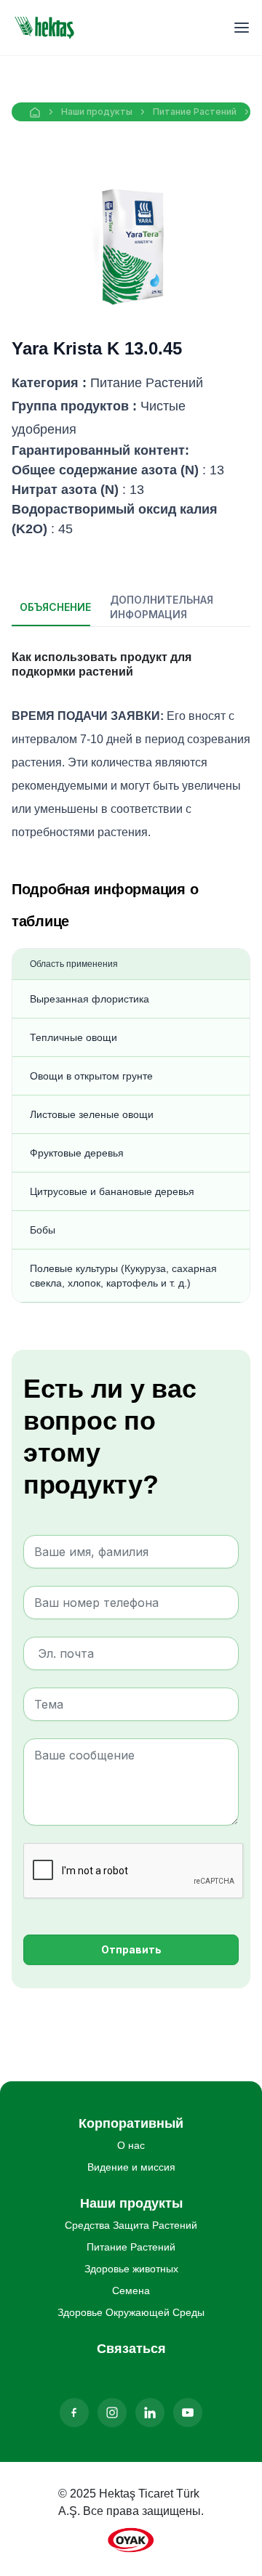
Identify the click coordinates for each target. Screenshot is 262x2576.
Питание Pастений (195, 112)
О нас (131, 2145)
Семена (131, 2291)
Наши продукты (97, 112)
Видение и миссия (131, 2167)
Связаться (131, 2349)
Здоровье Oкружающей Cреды (131, 2312)
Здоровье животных (131, 2269)
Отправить (131, 1949)
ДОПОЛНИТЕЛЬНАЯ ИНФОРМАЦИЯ (145, 607)
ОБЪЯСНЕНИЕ (55, 607)
